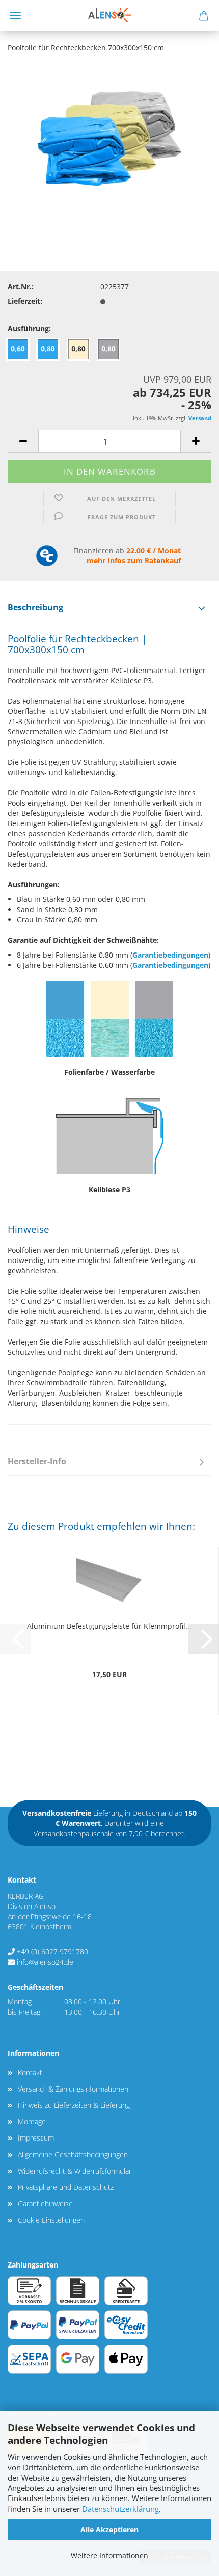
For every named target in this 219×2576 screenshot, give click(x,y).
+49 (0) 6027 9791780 (52, 1952)
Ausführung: (29, 329)
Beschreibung (35, 607)
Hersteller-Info (37, 1461)
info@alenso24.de (45, 1962)
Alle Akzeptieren (109, 2529)
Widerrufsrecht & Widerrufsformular (75, 2171)
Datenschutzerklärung (120, 2509)
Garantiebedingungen (170, 955)
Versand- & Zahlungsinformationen (73, 2089)
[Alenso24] (109, 15)
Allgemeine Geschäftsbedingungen (73, 2155)
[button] (23, 441)
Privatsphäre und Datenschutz (66, 2187)
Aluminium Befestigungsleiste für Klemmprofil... (109, 1626)
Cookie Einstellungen (51, 2220)
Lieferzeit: (25, 301)
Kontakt (30, 2072)
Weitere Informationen (109, 2555)
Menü (15, 15)
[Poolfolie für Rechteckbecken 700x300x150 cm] (109, 138)
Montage (32, 2121)
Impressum (36, 2138)
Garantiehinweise (45, 2204)
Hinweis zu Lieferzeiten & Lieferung (74, 2105)
